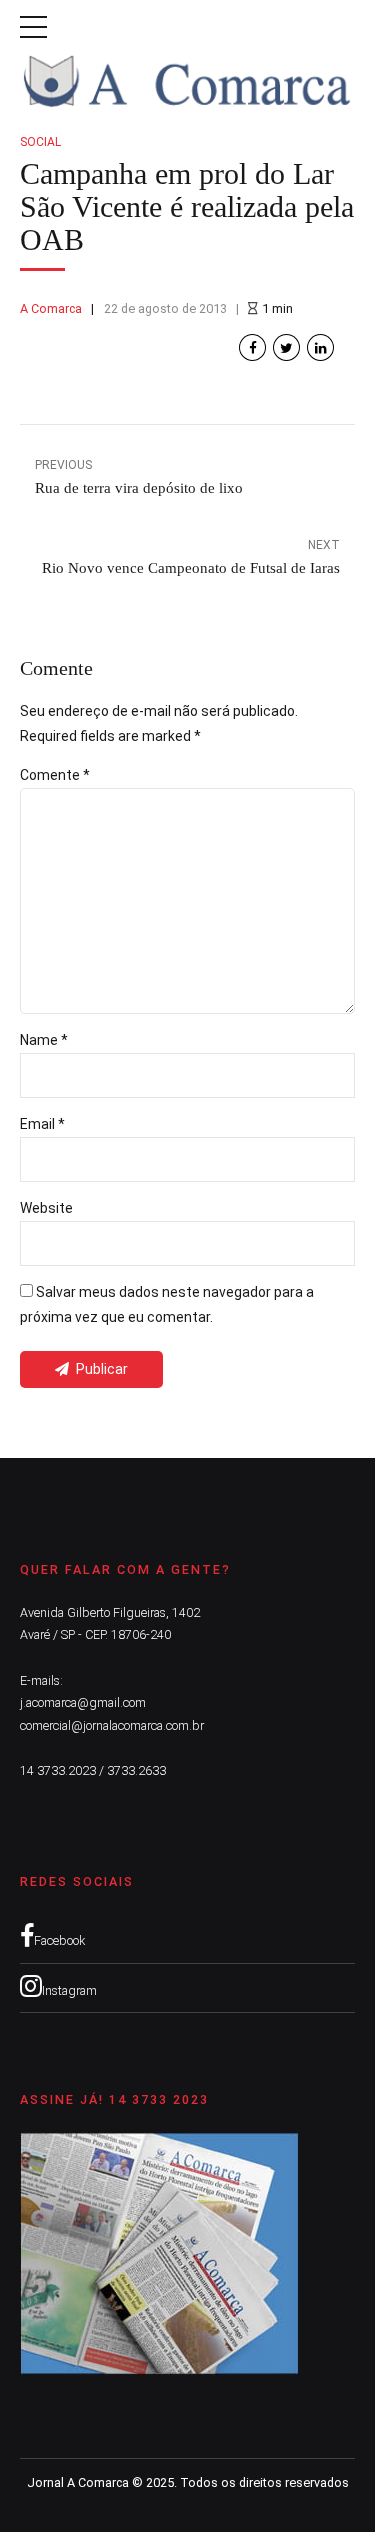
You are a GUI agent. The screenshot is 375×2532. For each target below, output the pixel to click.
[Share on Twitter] (286, 347)
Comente (55, 775)
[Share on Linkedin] (320, 347)
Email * (42, 1124)
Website (46, 1208)
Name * (44, 1040)
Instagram (69, 1990)
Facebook (59, 1940)
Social (40, 142)
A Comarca (51, 308)
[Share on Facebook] (252, 347)
